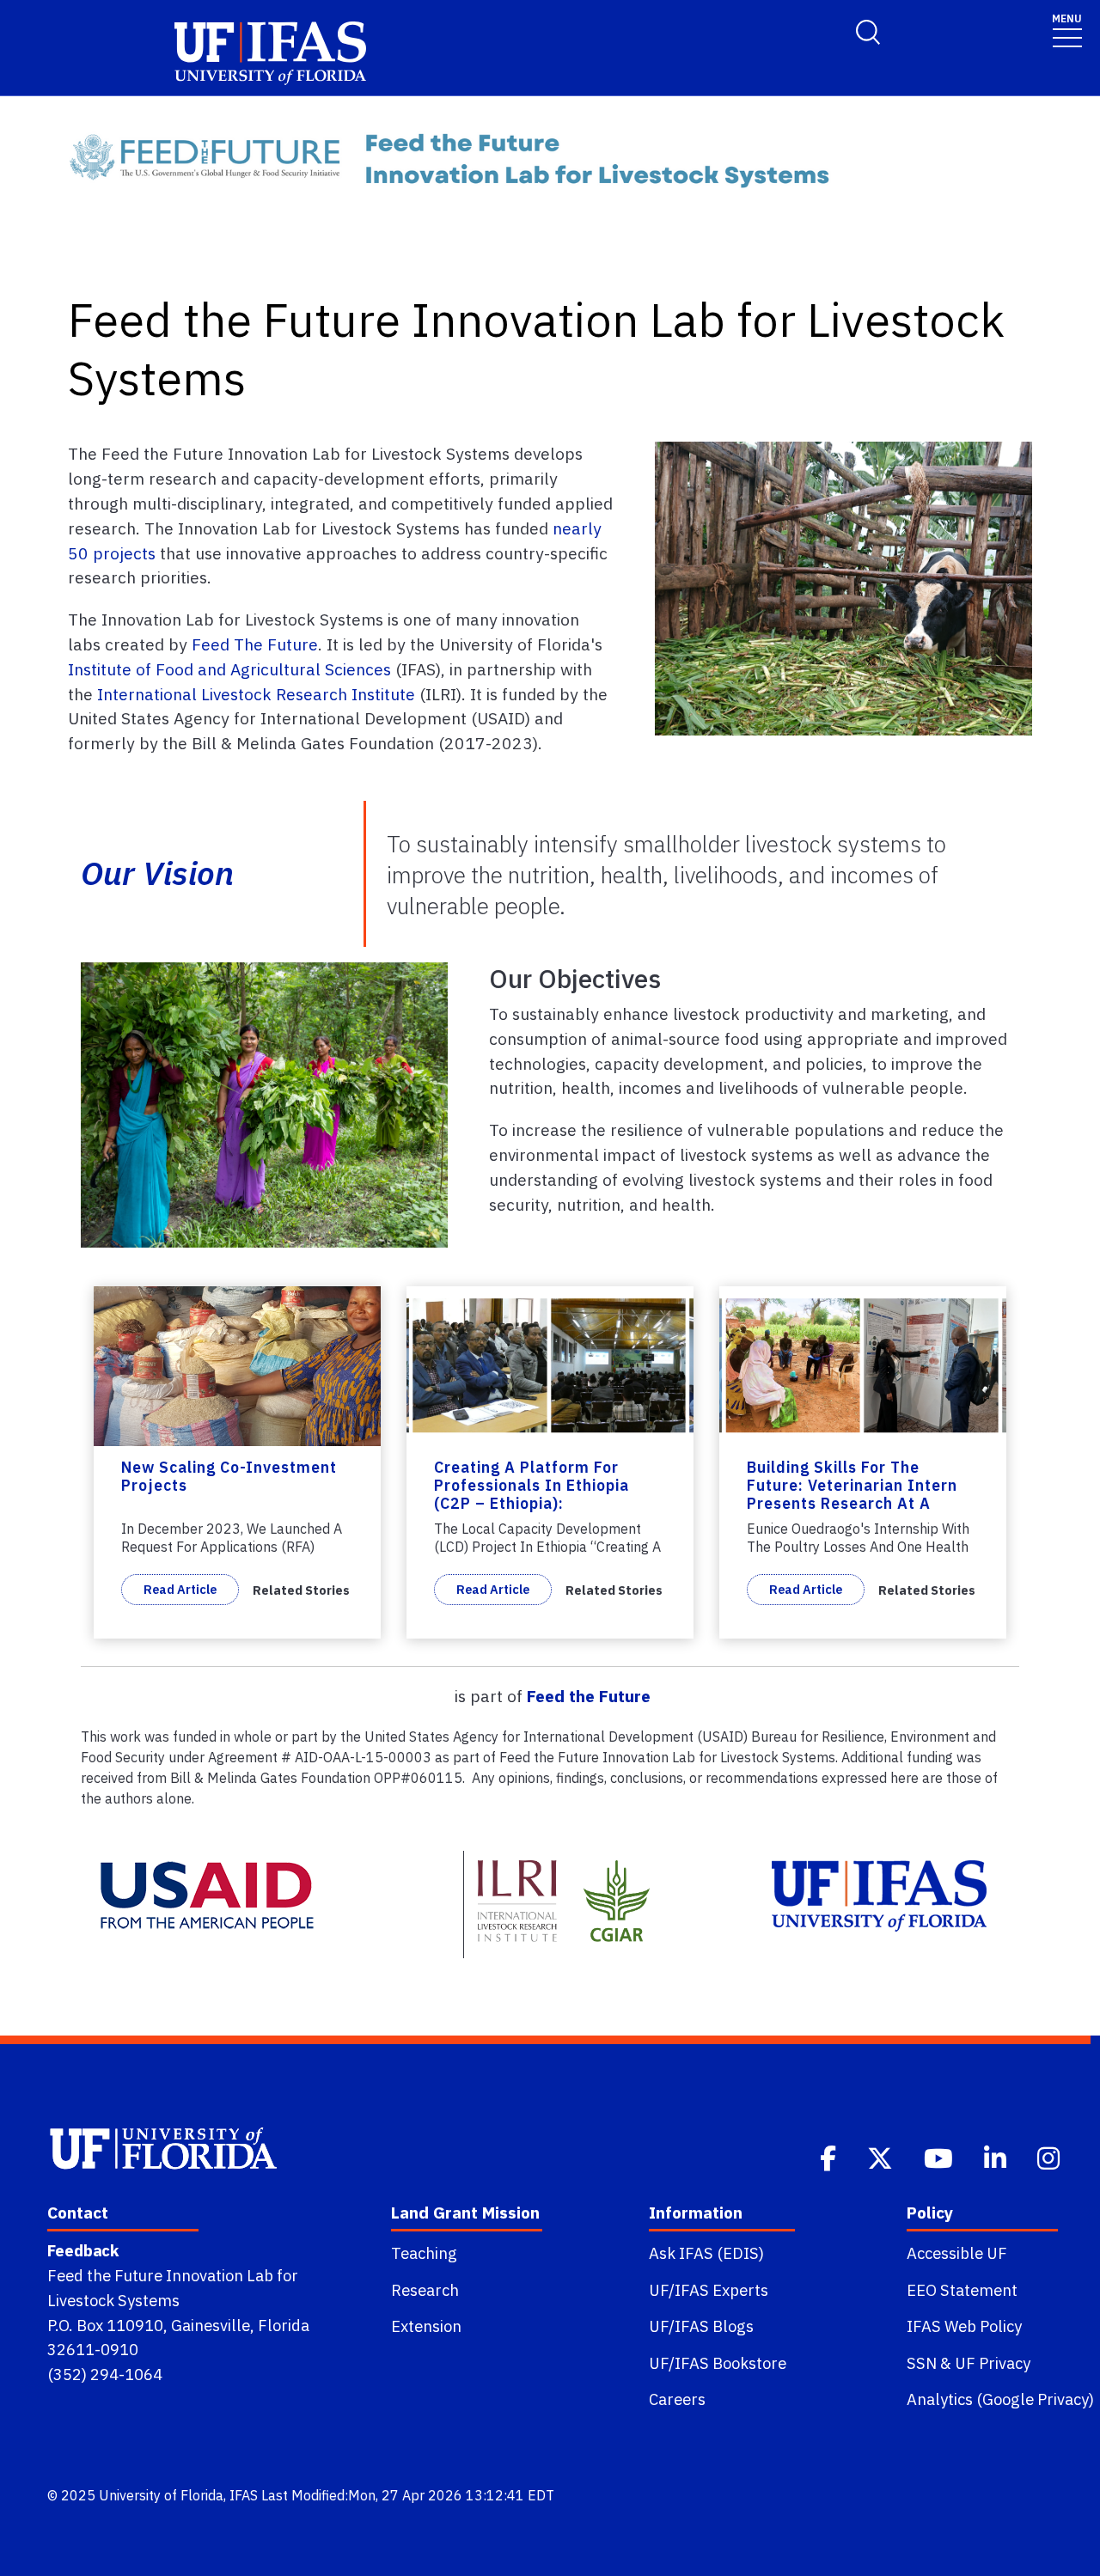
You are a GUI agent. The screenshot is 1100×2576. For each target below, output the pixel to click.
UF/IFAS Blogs (701, 2326)
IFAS (244, 2495)
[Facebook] (830, 2157)
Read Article (180, 1589)
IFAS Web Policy (964, 2326)
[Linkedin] (997, 2157)
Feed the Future (589, 1696)
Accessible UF (957, 2253)
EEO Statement (962, 2290)
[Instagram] (1050, 2157)
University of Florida (161, 2495)
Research (425, 2290)
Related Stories (301, 1590)
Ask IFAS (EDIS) (706, 2253)
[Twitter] (882, 2157)
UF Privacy (993, 2363)
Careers (677, 2399)
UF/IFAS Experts (709, 2290)
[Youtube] (940, 2157)
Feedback (83, 2250)
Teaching (424, 2253)
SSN (922, 2363)
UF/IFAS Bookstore (718, 2363)
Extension (426, 2326)
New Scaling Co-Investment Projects (229, 1476)
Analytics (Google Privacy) (1000, 2399)
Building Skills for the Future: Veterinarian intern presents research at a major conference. (852, 1494)
